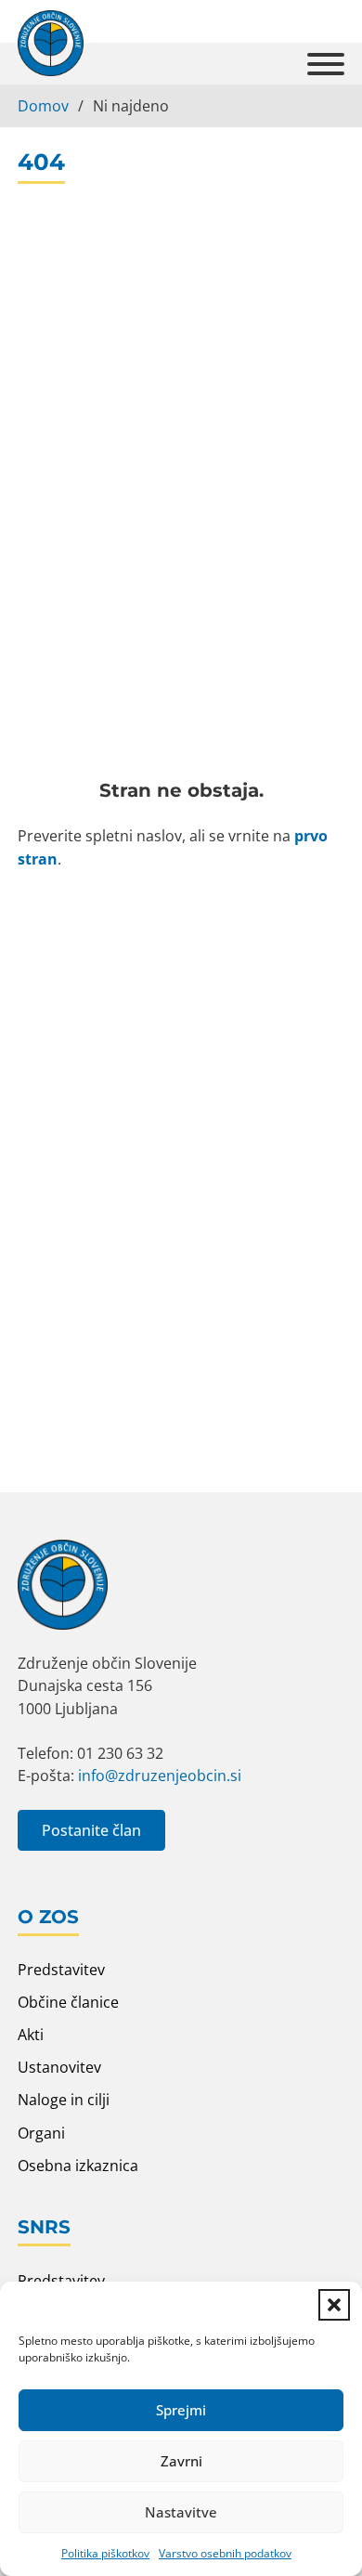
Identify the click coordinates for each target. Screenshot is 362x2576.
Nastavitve (181, 2512)
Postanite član (91, 1830)
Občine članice (68, 2002)
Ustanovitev (59, 2067)
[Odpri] (326, 64)
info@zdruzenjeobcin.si (160, 1776)
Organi (41, 2133)
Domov (43, 106)
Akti (31, 2035)
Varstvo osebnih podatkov (225, 2553)
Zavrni (181, 2461)
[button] (334, 2305)
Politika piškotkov (105, 2553)
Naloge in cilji (64, 2100)
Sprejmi (181, 2410)
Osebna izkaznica (78, 2166)
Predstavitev (61, 1970)
